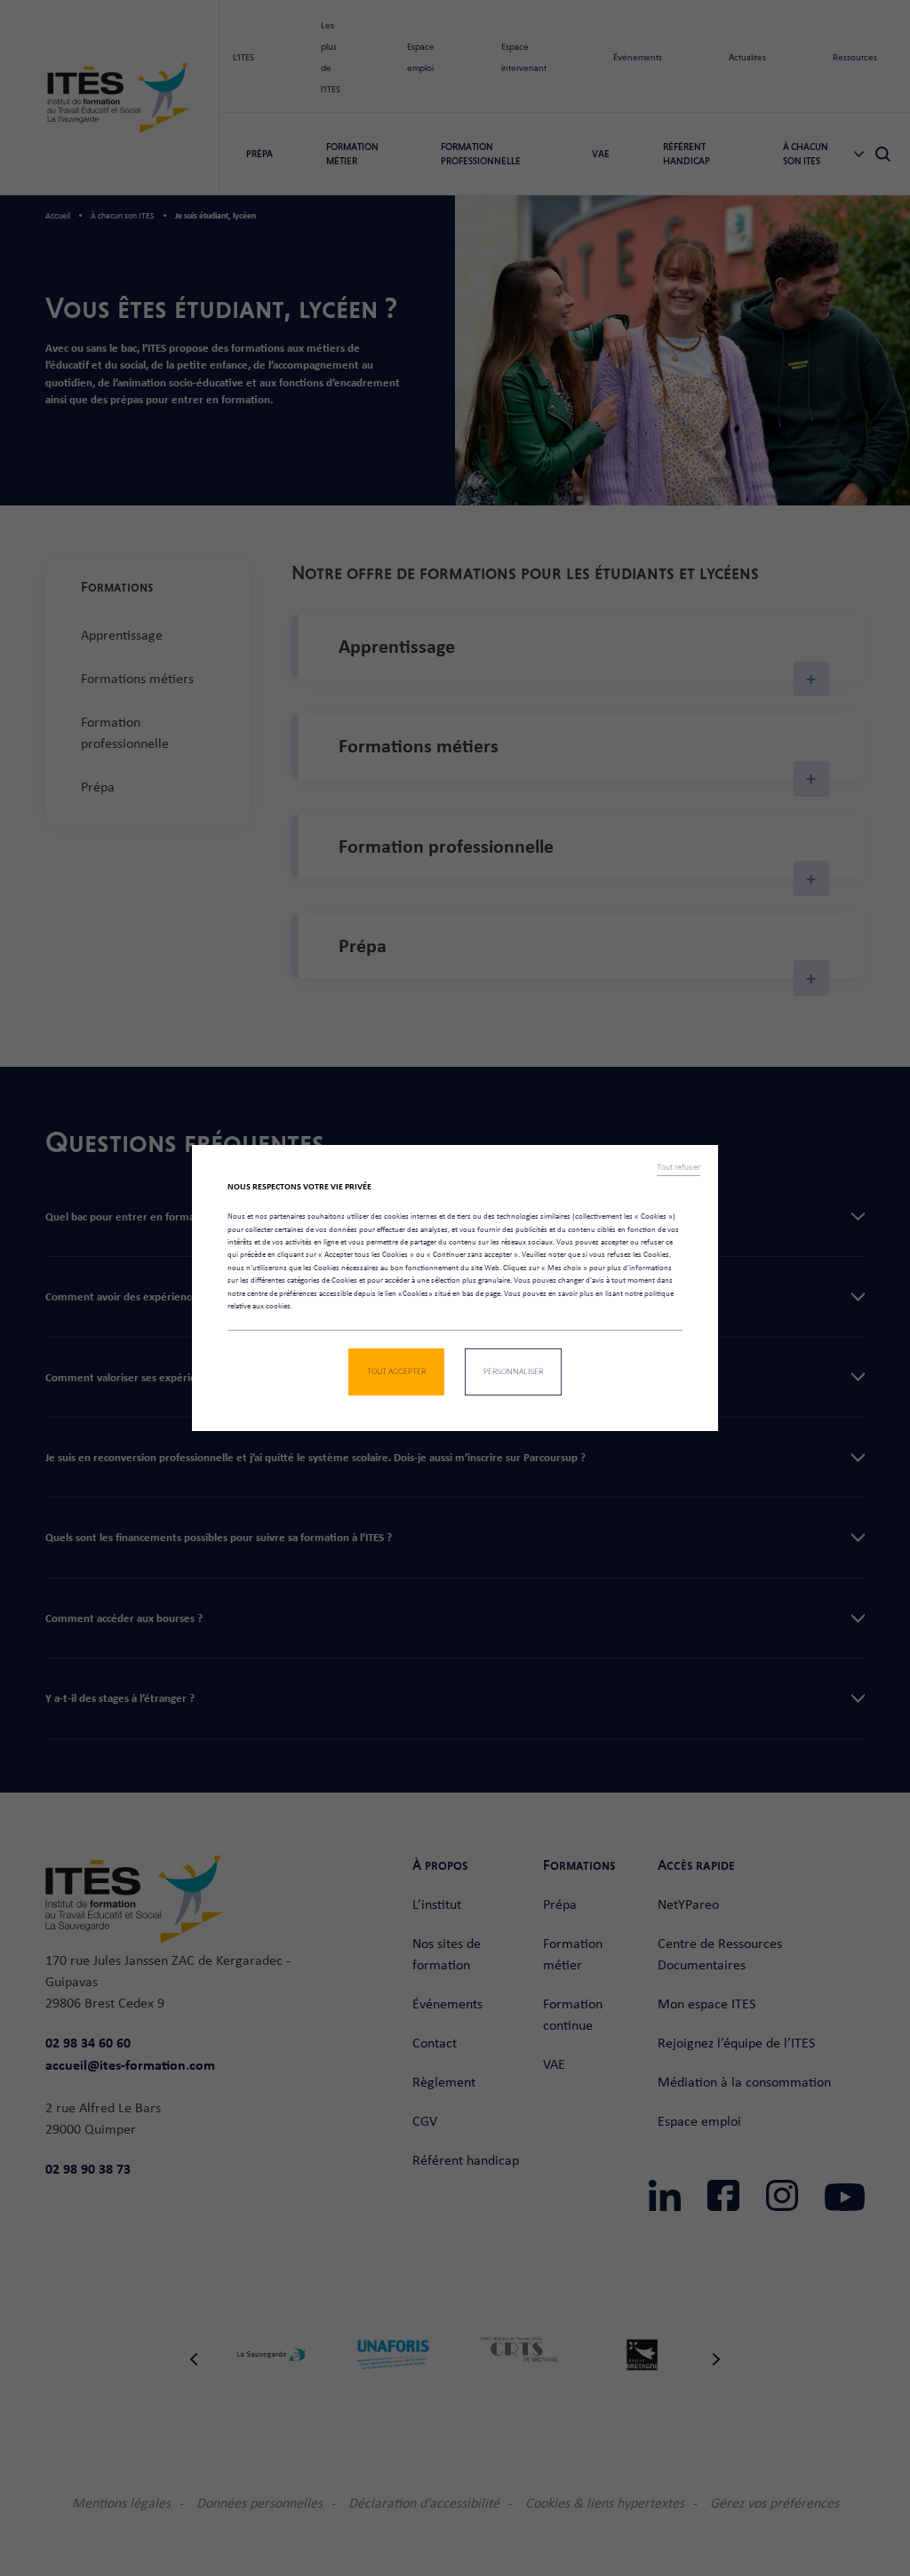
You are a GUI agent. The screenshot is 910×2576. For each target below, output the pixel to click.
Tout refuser (679, 1167)
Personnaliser (513, 1371)
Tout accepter (396, 1371)
